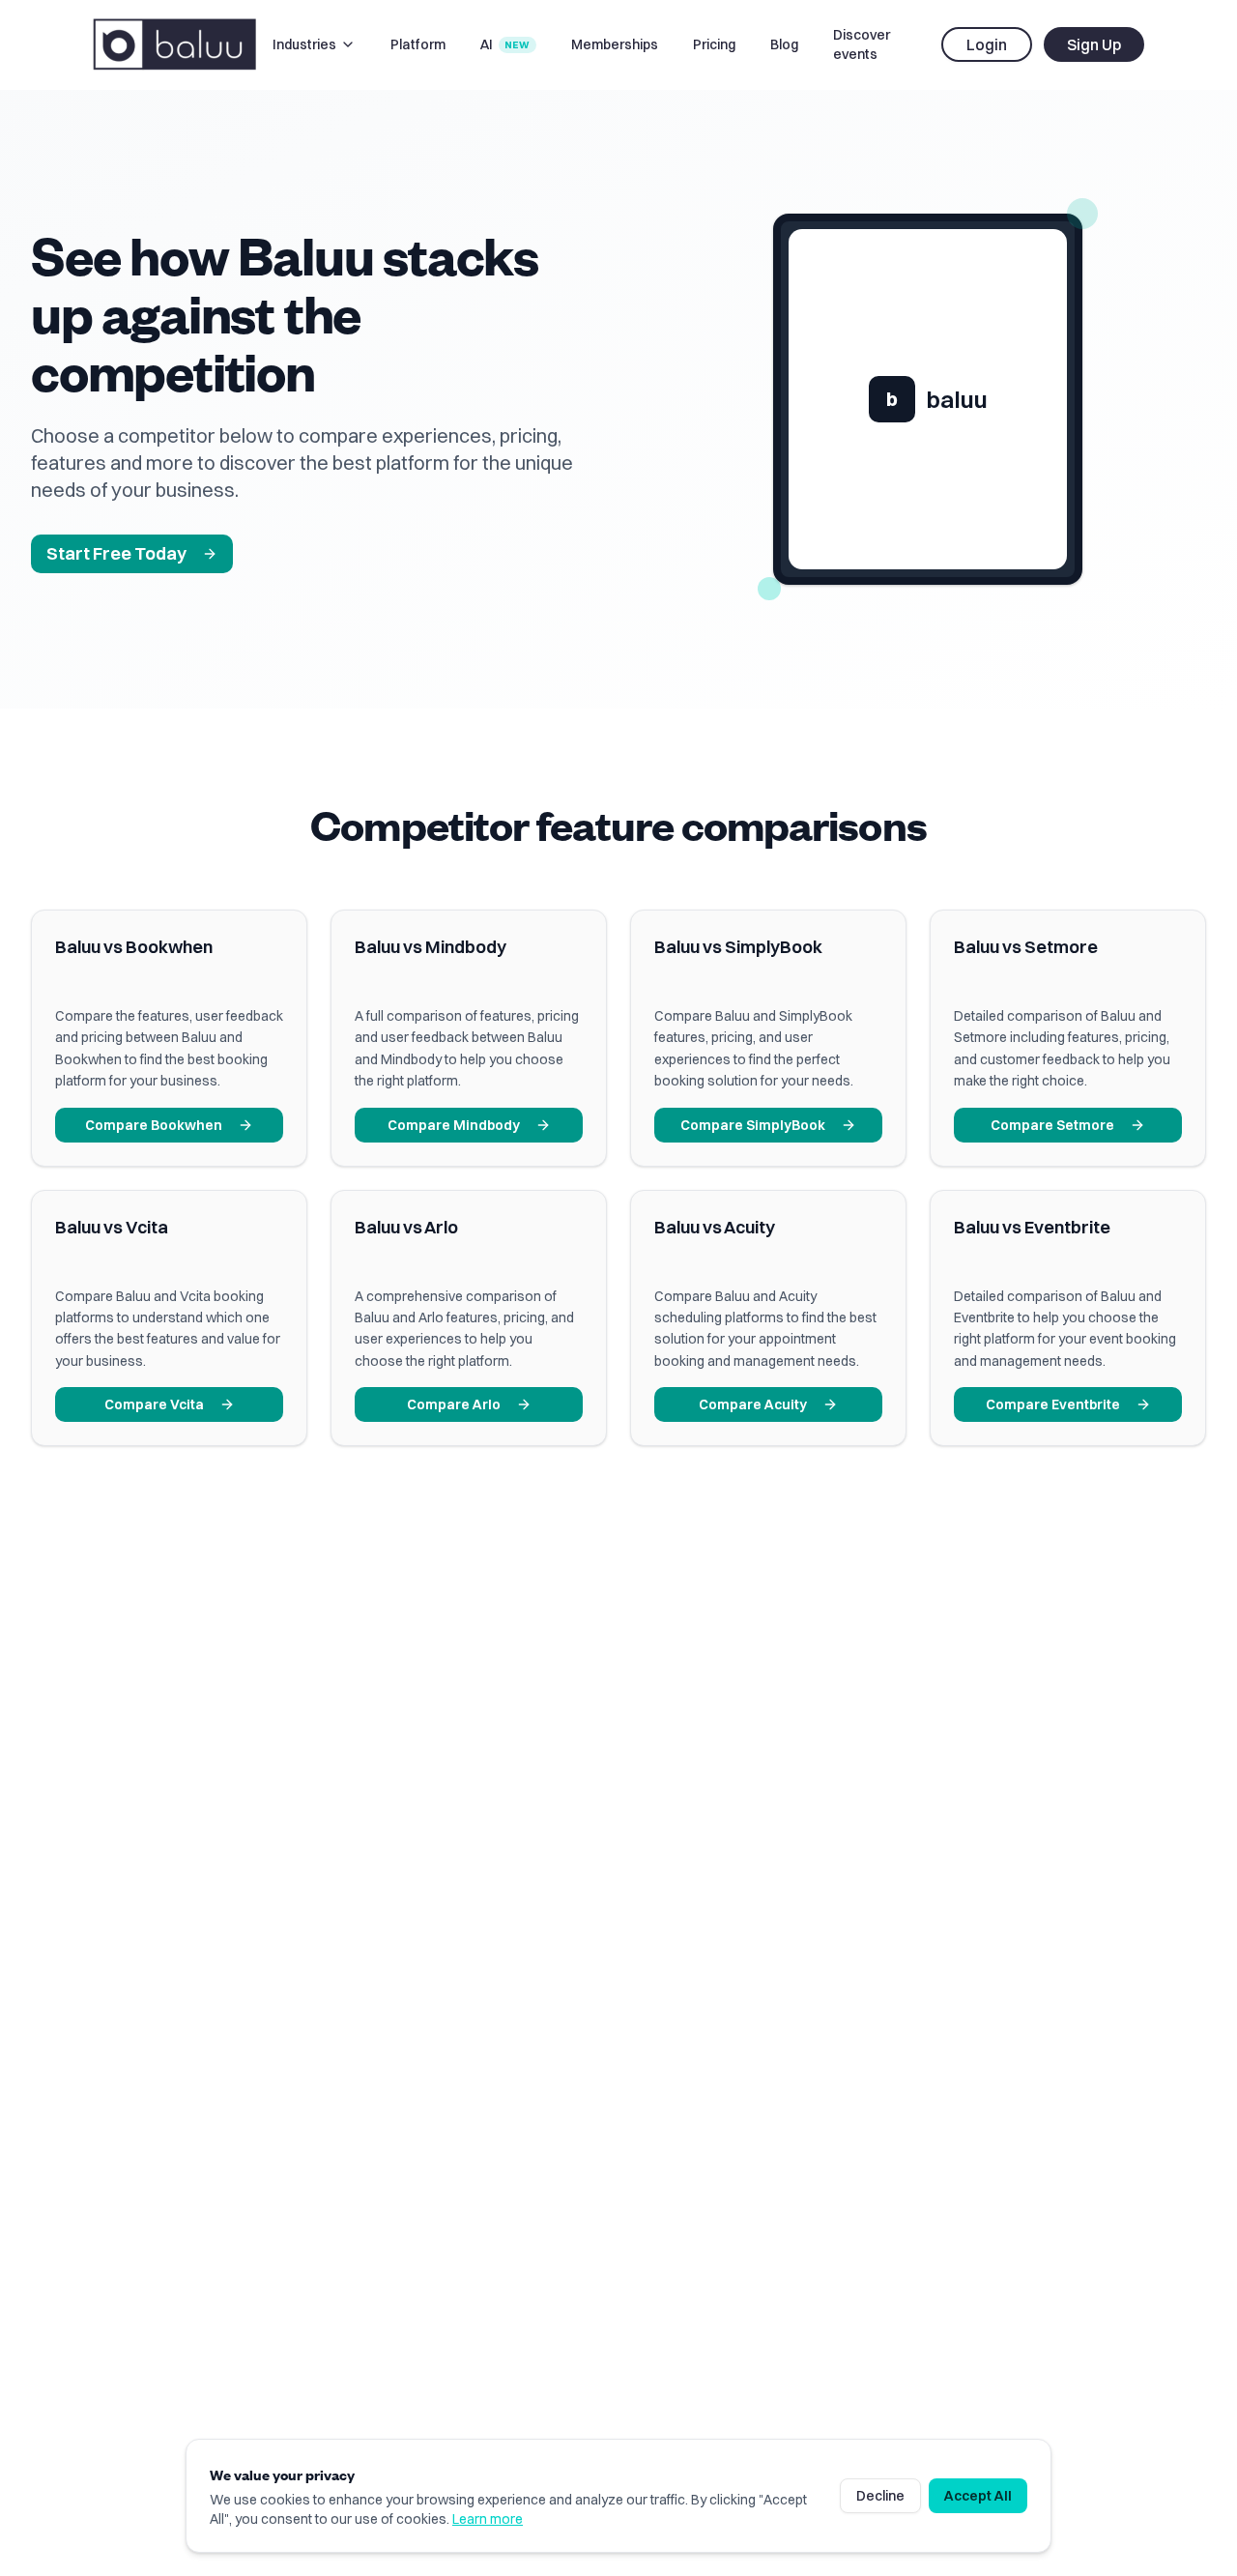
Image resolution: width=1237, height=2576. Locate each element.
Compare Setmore (1052, 1125)
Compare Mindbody (454, 1125)
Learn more (488, 2519)
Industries (304, 44)
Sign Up (1094, 44)
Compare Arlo (454, 1404)
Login (987, 44)
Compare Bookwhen (154, 1125)
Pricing (714, 44)
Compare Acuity (753, 1404)
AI (505, 44)
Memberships (615, 44)
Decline (880, 2496)
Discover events (862, 44)
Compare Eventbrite (1053, 1404)
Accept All (978, 2496)
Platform (418, 44)
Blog (784, 44)
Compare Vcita (154, 1404)
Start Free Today (116, 553)
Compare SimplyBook (753, 1125)
